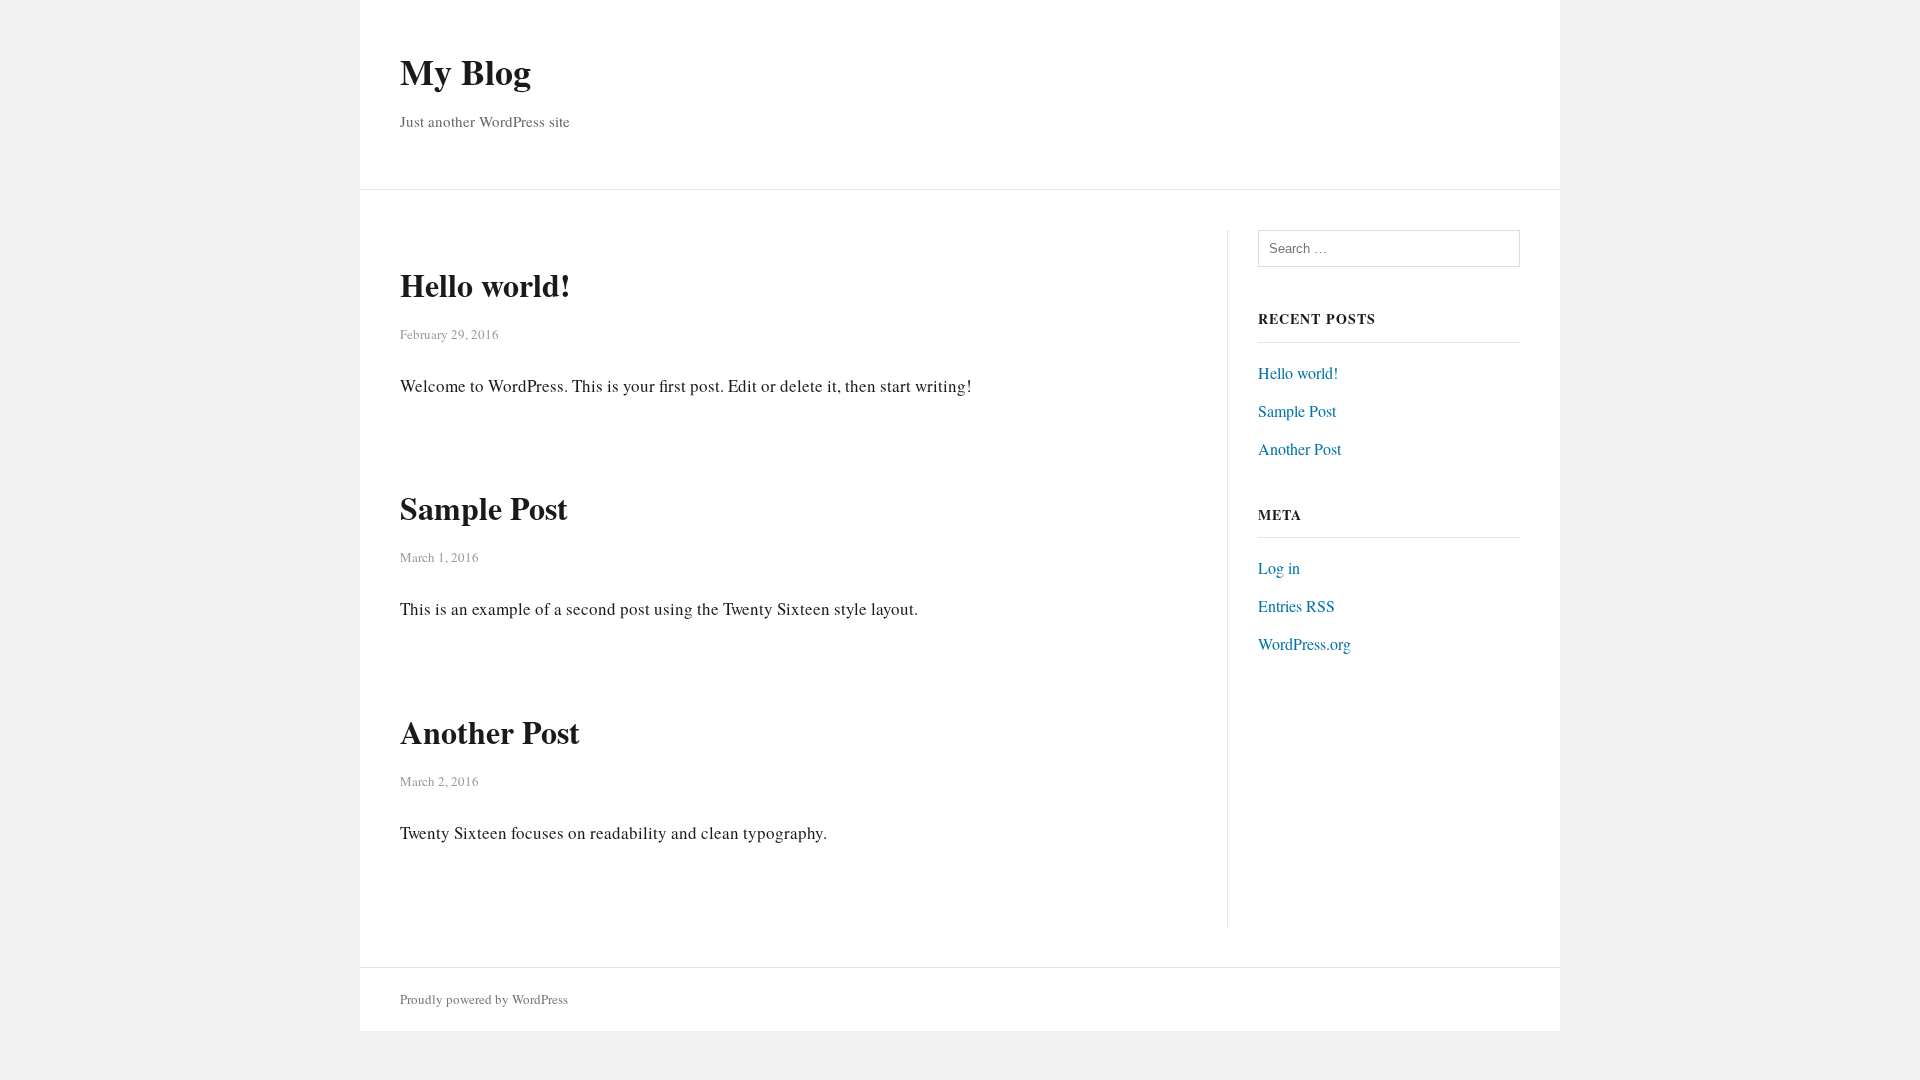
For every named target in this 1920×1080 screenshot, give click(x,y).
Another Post (490, 731)
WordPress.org (1304, 643)
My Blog (465, 71)
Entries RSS (1296, 605)
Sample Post (484, 507)
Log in (1279, 567)
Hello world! (485, 284)
